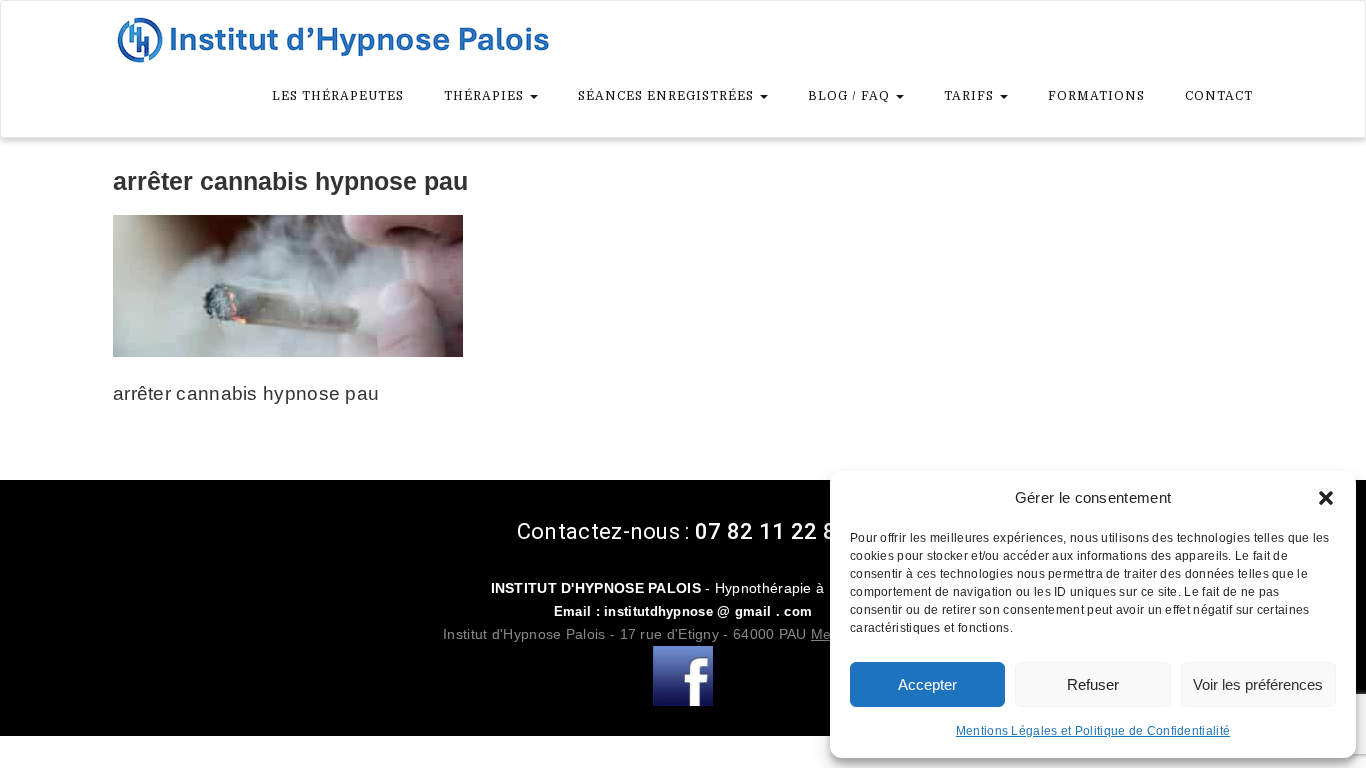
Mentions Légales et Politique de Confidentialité (1093, 731)
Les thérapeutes (338, 96)
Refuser (1093, 684)
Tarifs (971, 96)
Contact (1219, 96)
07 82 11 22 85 (772, 531)
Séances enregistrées (668, 96)
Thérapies (486, 96)
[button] (1326, 498)
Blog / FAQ (851, 96)
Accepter (927, 684)
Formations (1096, 96)
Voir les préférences (1258, 684)
